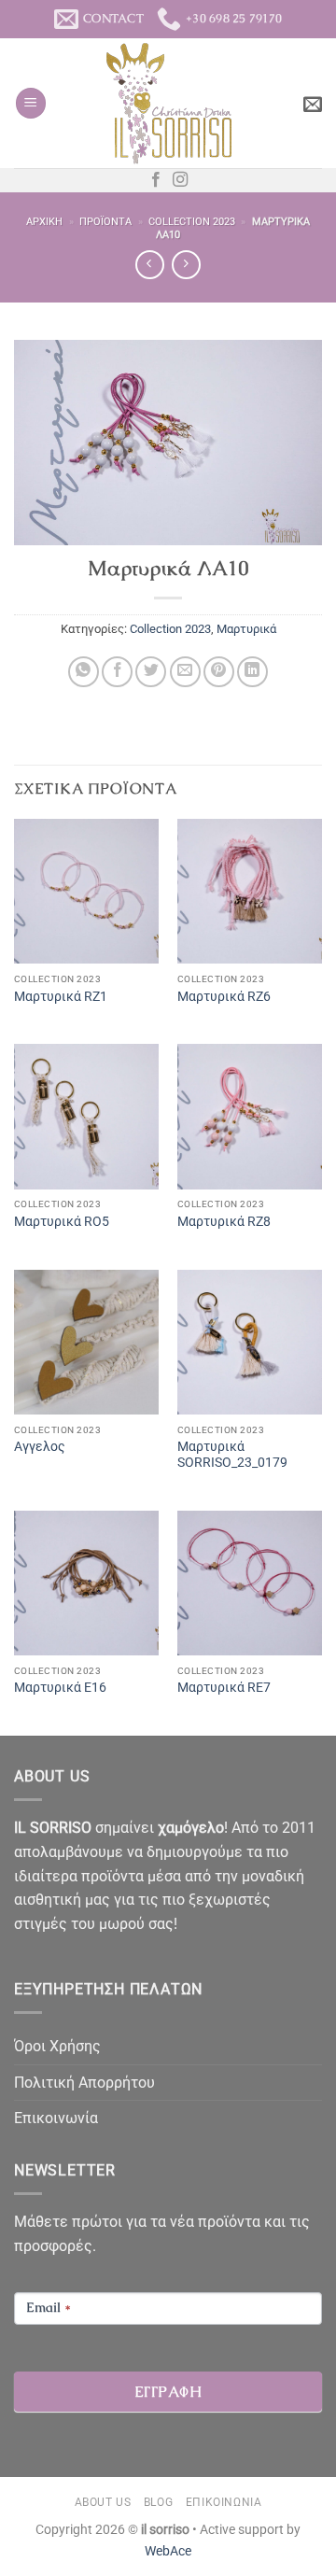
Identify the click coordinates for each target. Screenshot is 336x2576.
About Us (103, 2502)
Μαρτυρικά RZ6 (224, 996)
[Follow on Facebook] (156, 180)
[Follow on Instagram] (180, 180)
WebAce (168, 2551)
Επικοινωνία (56, 2118)
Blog (158, 2502)
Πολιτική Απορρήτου (84, 2083)
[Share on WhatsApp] (84, 672)
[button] (31, 103)
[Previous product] (186, 265)
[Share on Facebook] (117, 672)
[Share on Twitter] (151, 672)
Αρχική (44, 222)
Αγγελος (40, 1446)
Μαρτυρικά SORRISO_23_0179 (232, 1455)
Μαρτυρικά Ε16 (60, 1687)
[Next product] (150, 265)
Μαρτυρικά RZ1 (61, 996)
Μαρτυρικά (246, 629)
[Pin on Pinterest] (219, 672)
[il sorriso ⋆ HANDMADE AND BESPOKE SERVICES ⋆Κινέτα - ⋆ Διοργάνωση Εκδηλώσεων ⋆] (168, 104)
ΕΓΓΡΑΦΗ (168, 2392)
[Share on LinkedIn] (252, 672)
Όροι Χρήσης (57, 2046)
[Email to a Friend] (185, 672)
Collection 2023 (192, 222)
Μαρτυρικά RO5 (62, 1221)
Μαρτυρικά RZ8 (224, 1221)
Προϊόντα (105, 222)
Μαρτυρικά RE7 (224, 1687)
